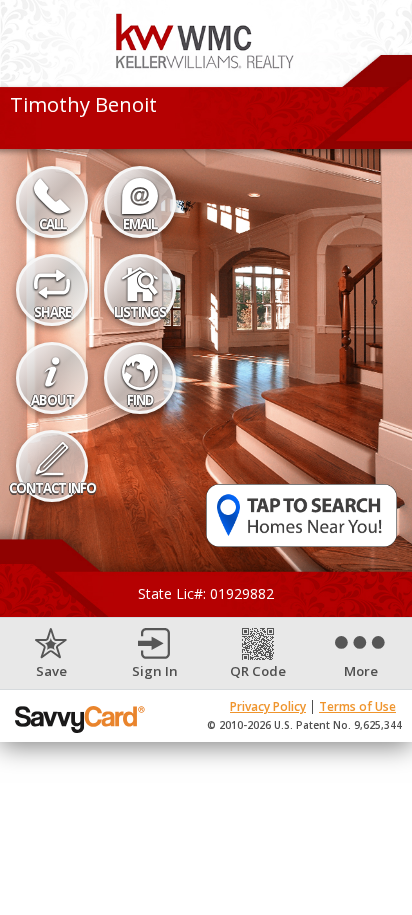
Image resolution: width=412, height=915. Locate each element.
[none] (51, 654)
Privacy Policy (268, 706)
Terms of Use (357, 706)
